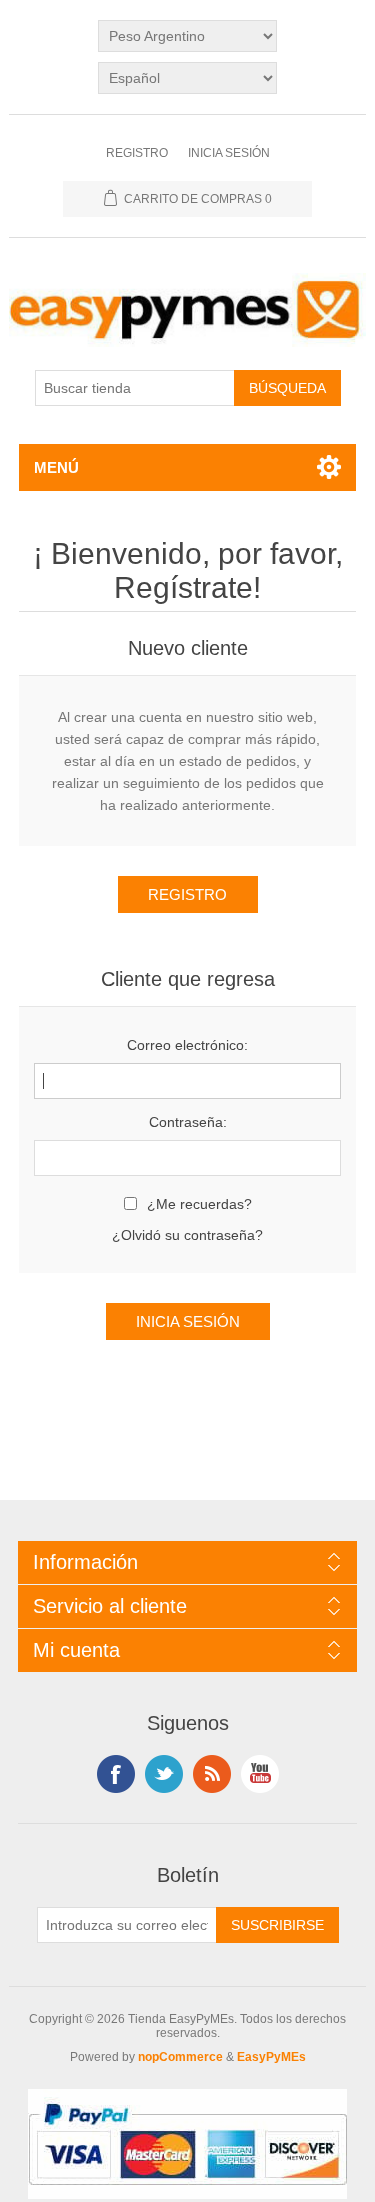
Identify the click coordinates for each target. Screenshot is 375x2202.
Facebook (116, 1774)
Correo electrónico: (187, 1045)
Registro (137, 153)
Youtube (260, 1774)
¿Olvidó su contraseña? (187, 1235)
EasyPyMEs (271, 2057)
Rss (212, 1774)
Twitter (164, 1774)
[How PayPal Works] (187, 2194)
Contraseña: (188, 1122)
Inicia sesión (229, 153)
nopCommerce (180, 2057)
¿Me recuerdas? (199, 1204)
